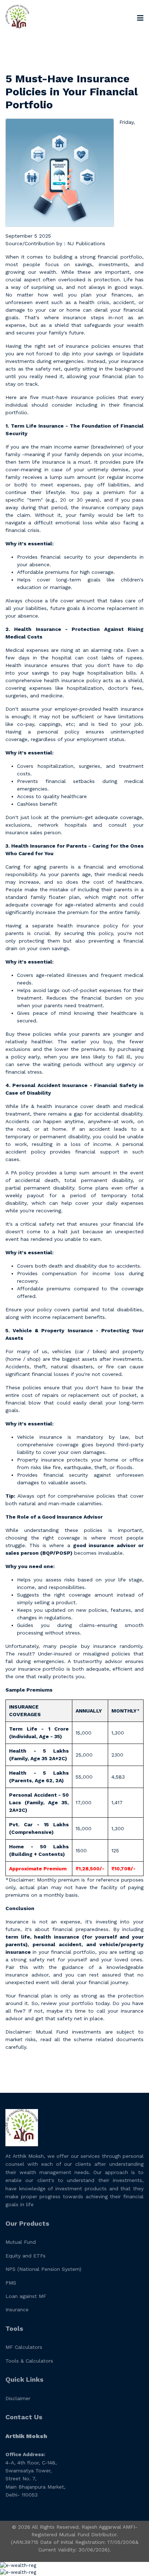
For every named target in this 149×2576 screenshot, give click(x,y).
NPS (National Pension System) (43, 2269)
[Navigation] (140, 18)
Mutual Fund (21, 2242)
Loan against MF (26, 2296)
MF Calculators (24, 2347)
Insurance (17, 2309)
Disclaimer (18, 2398)
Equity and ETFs (25, 2256)
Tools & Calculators (29, 2361)
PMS (11, 2283)
